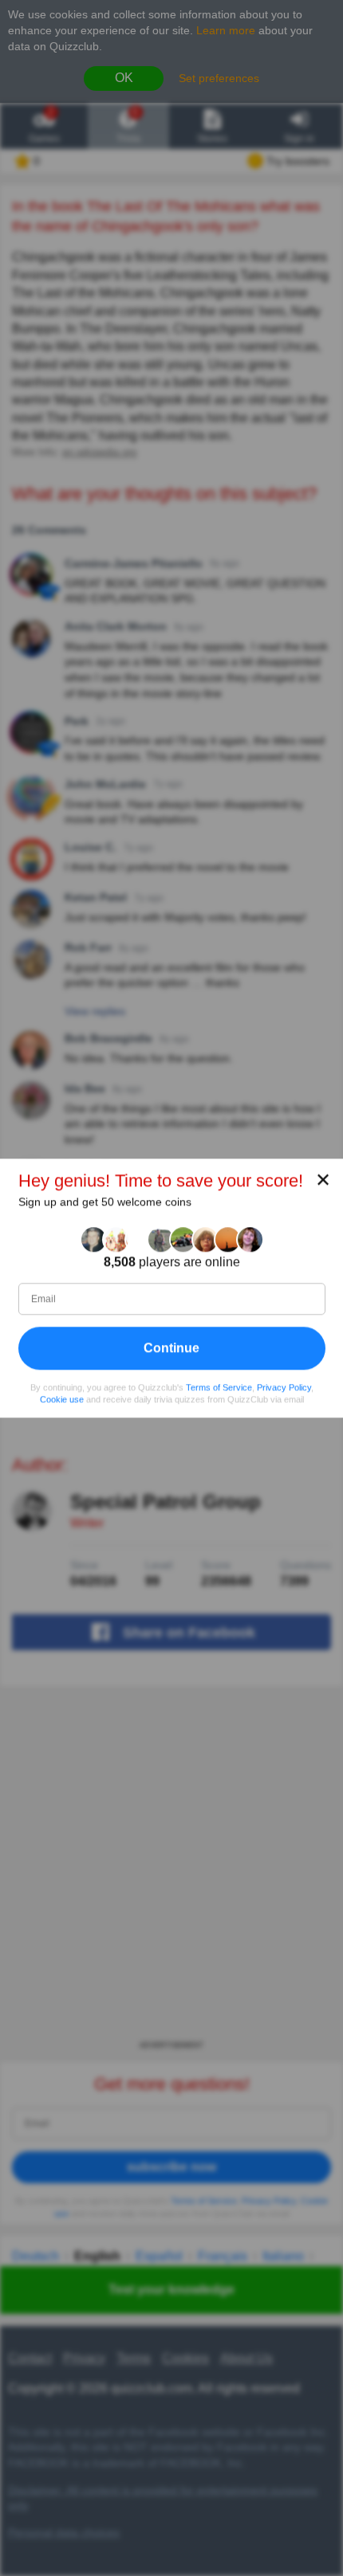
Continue (171, 1348)
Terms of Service (219, 1387)
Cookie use (62, 1399)
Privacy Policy (284, 1387)
